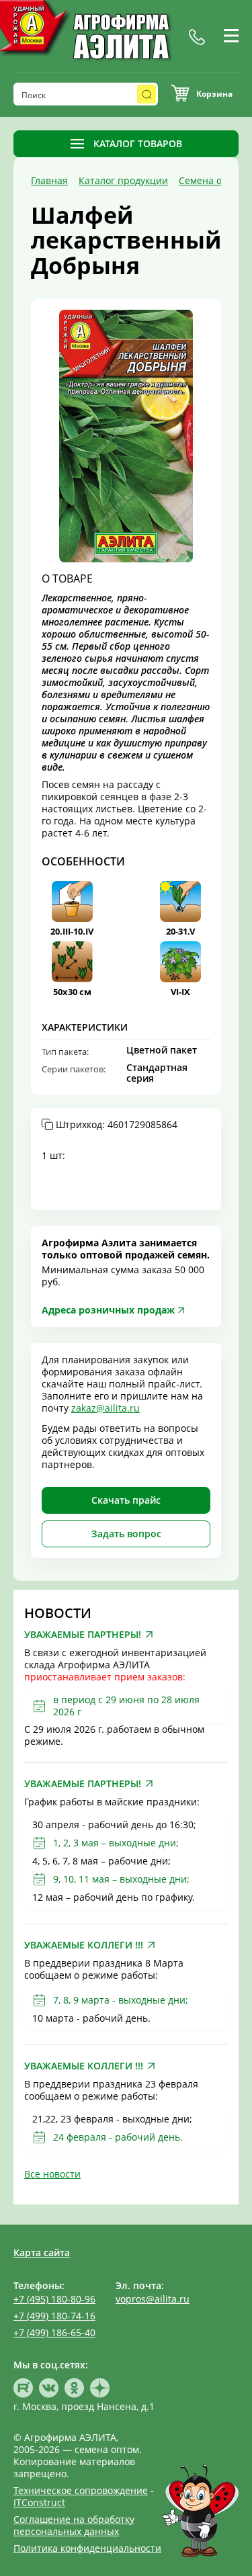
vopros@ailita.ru (153, 2299)
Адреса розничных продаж (108, 1310)
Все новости (52, 2174)
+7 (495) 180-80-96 (54, 2299)
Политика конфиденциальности (87, 2548)
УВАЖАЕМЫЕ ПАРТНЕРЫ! (83, 1635)
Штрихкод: (117, 1125)
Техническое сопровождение (81, 2490)
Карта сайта (42, 2252)
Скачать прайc (126, 1500)
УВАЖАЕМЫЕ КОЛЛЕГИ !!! (84, 1945)
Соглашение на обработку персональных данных (74, 2525)
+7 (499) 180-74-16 (54, 2316)
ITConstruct (39, 2502)
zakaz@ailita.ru (106, 1408)
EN (242, 52)
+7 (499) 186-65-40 (54, 2332)
